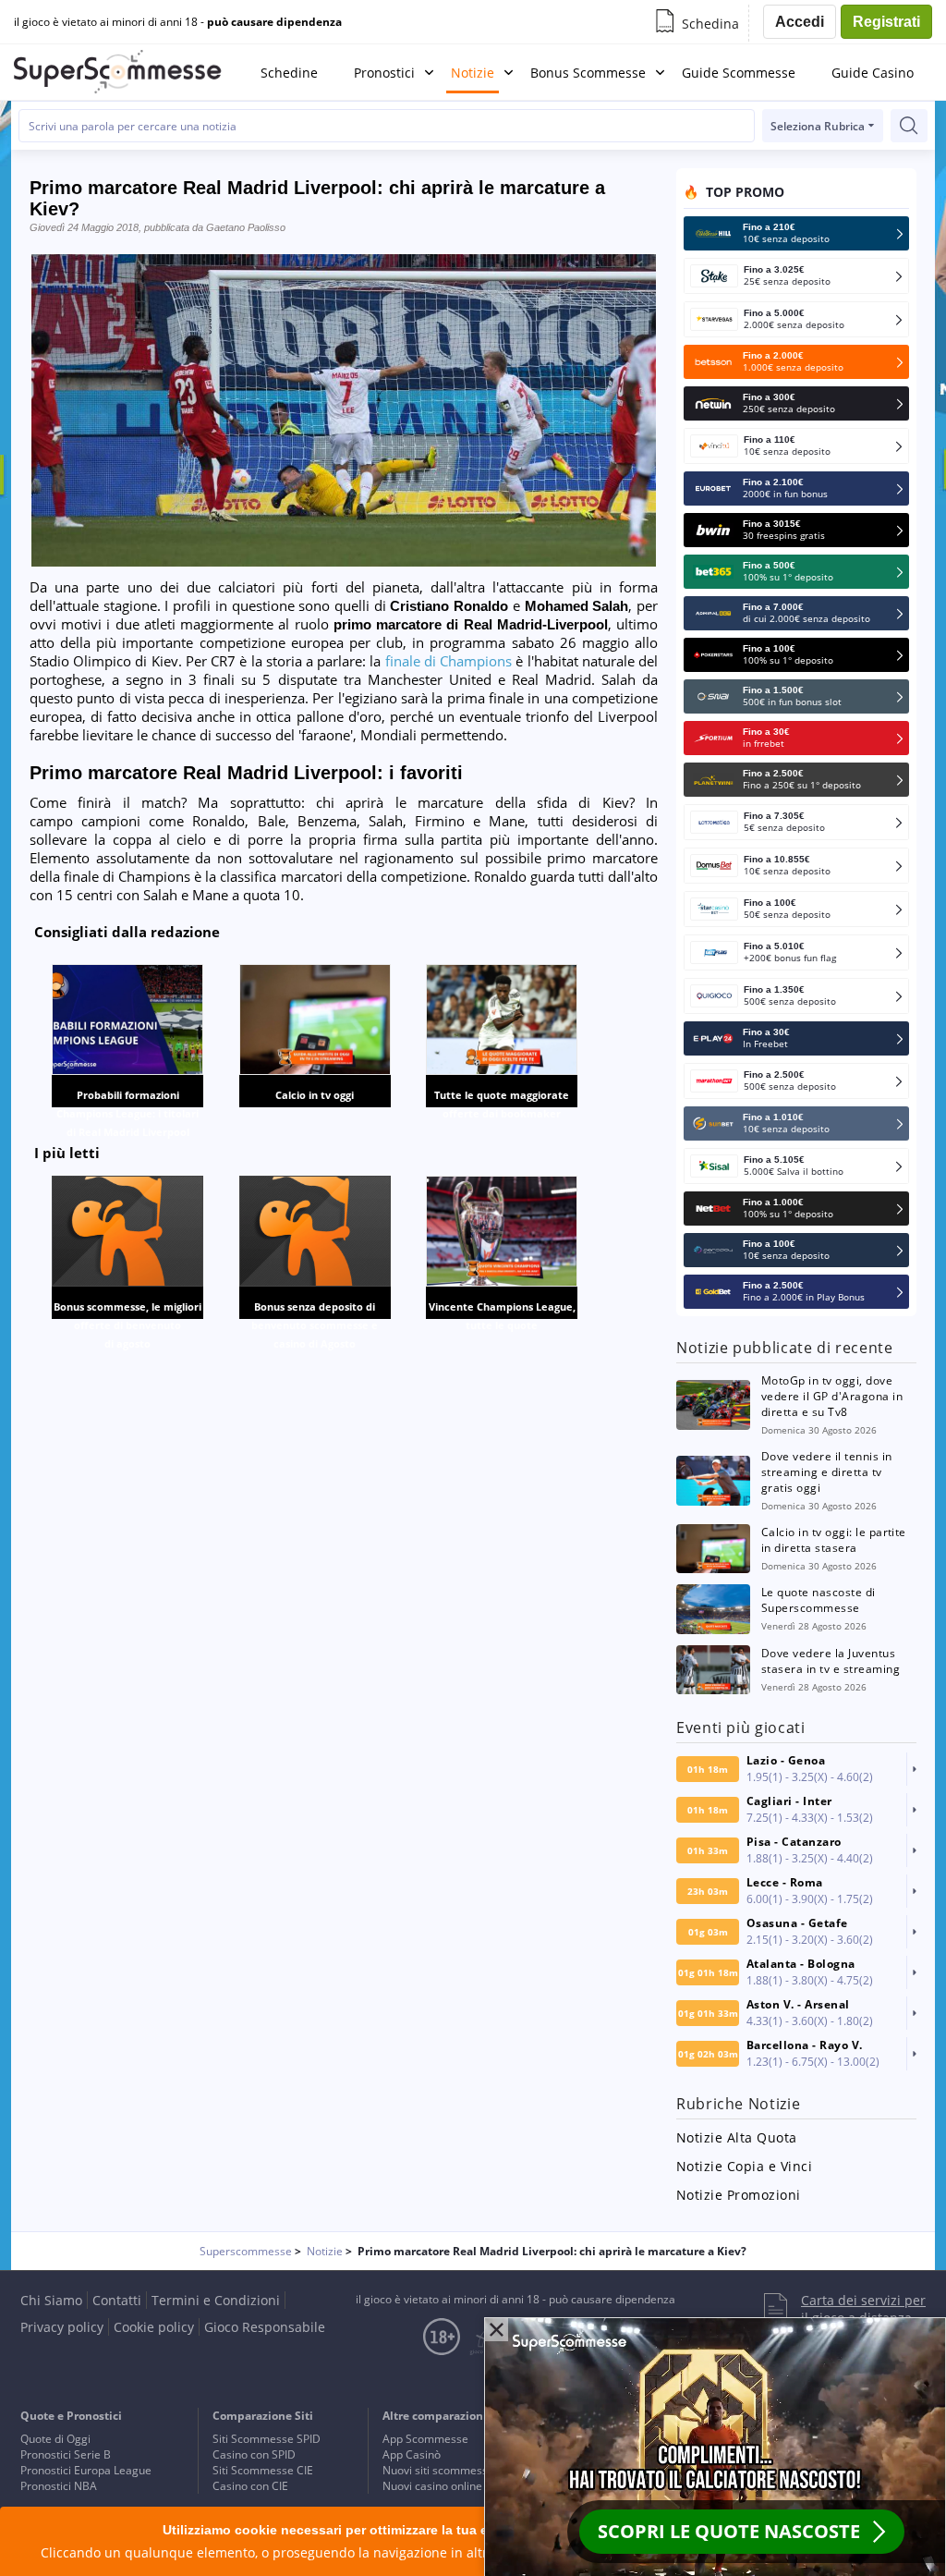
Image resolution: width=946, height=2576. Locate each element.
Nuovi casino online (432, 2486)
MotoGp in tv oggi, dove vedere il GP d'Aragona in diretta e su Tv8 (832, 1396)
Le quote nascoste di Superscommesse (819, 1600)
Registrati (886, 22)
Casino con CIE (250, 2486)
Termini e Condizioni (216, 2300)
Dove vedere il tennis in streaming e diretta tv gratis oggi (827, 1472)
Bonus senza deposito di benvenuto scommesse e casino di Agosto (315, 1325)
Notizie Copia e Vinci (744, 2166)
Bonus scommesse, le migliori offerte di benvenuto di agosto (127, 1325)
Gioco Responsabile (265, 2327)
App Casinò (412, 2454)
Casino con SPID (254, 2454)
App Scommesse (425, 2439)
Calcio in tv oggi (315, 1095)
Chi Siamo (51, 2300)
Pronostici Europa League (86, 2470)
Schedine (289, 73)
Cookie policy (154, 2327)
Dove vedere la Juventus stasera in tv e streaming (831, 1661)
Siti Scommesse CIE (263, 2470)
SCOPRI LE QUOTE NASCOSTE (729, 2531)
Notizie (473, 73)
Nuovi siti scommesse (438, 2470)
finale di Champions (449, 661)
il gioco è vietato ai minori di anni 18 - (178, 22)
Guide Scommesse (739, 73)
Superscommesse (246, 2251)
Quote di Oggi (55, 2439)
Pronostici (384, 73)
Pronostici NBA (59, 2486)
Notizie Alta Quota (737, 2137)
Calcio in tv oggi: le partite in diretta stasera (834, 1540)
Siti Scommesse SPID (267, 2439)
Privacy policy (62, 2327)
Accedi (800, 22)
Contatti (117, 2300)
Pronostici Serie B (66, 2454)
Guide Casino (873, 73)
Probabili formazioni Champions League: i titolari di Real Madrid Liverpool (127, 1113)
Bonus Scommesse (588, 73)
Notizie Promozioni (739, 2195)
